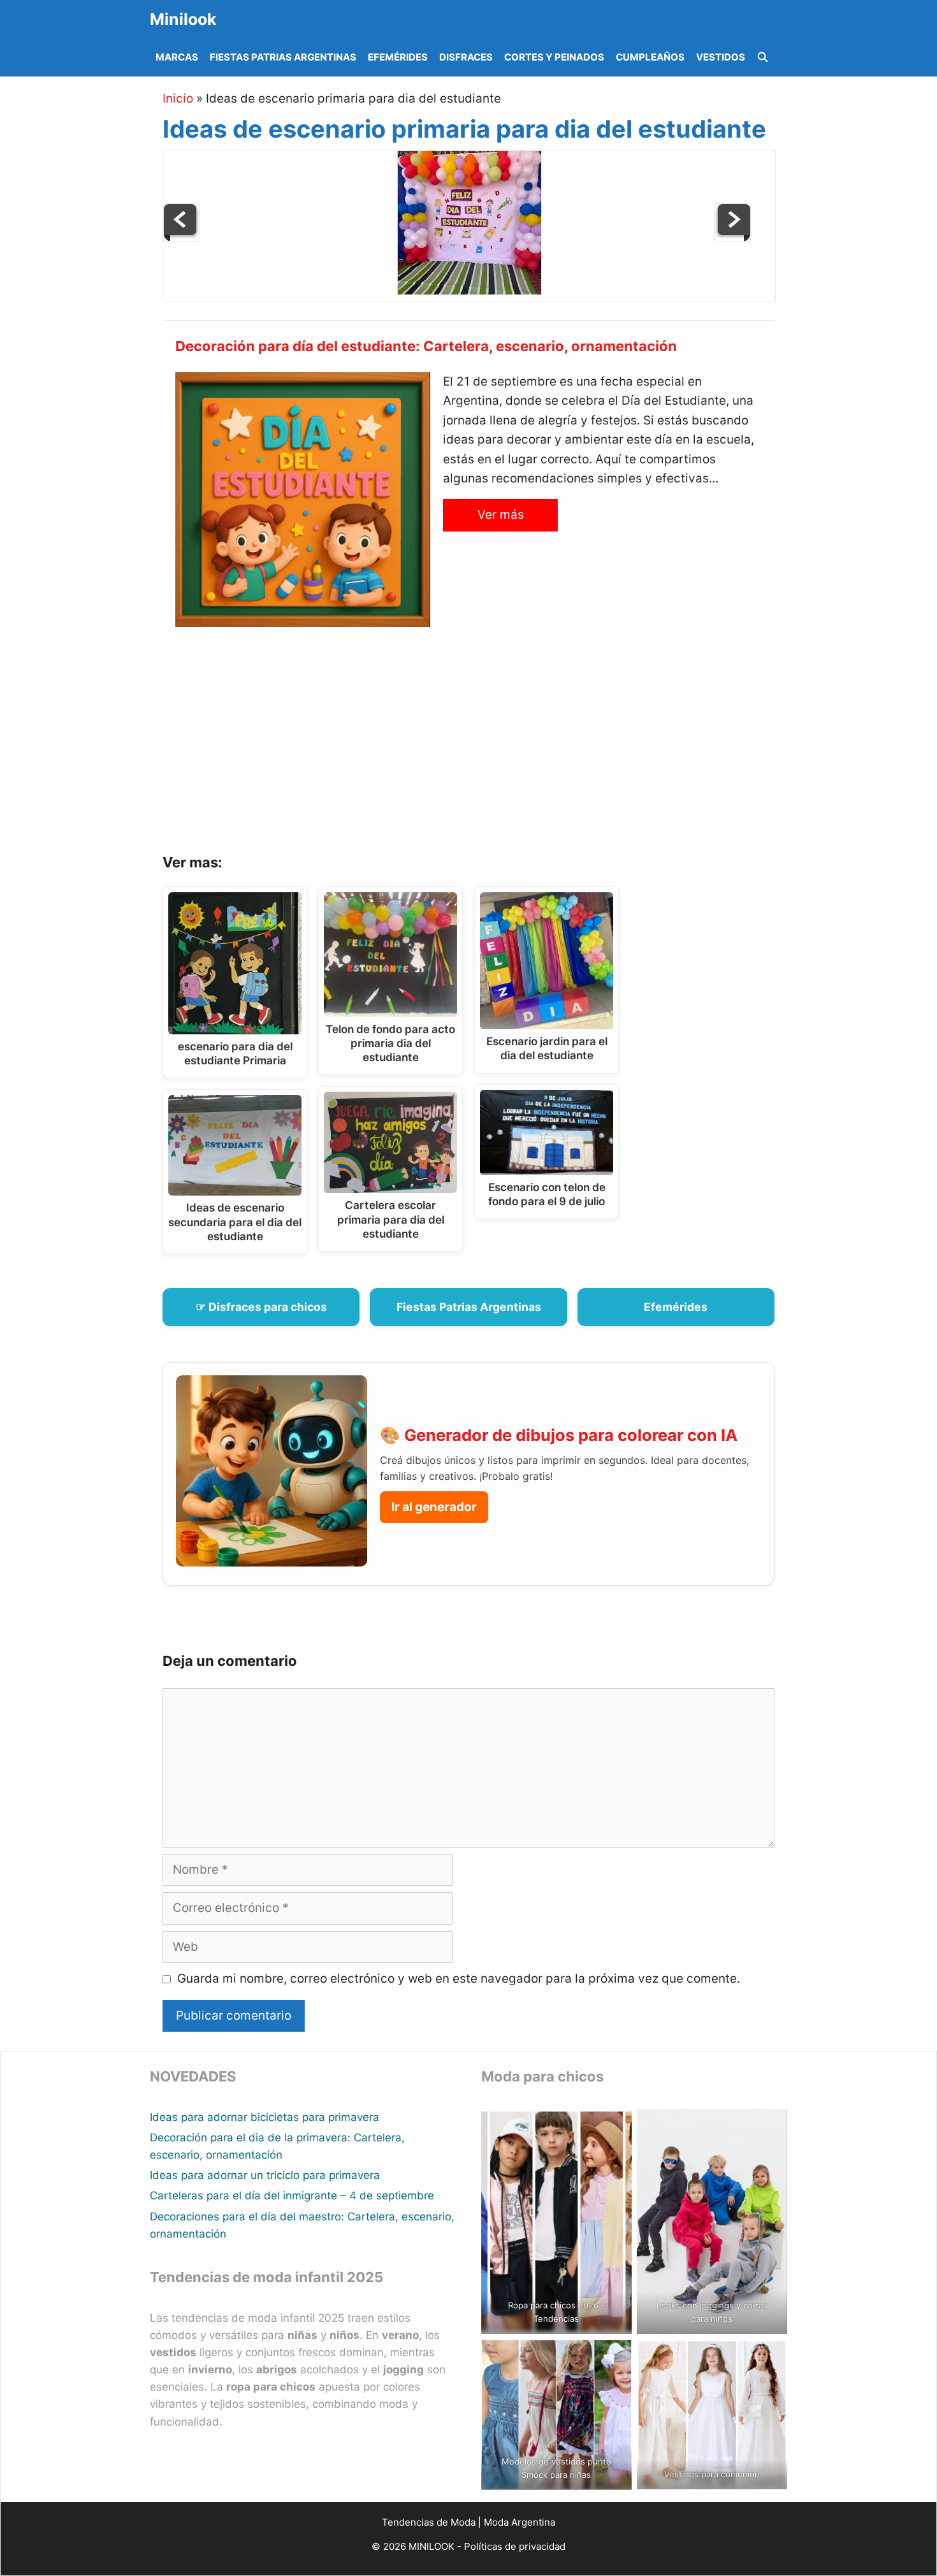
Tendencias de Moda (429, 2522)
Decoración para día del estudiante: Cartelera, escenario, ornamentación (426, 346)
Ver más (501, 515)
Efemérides (398, 57)
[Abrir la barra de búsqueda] (763, 57)
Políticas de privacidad (515, 2546)
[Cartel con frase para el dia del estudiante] (182, 237)
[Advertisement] (484, 745)
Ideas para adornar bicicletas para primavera (265, 2117)
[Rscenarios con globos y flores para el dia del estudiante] (732, 237)
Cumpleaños (650, 57)
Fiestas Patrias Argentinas (283, 57)
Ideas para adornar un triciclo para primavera (265, 2175)
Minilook (183, 19)
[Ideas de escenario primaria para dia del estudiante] (469, 291)
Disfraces (466, 57)
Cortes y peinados (554, 57)
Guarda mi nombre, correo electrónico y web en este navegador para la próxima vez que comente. (459, 1979)
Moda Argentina (519, 2522)
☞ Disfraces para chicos (261, 1307)
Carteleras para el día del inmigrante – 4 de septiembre (292, 2196)
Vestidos (721, 57)
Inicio (178, 98)
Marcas (177, 57)
